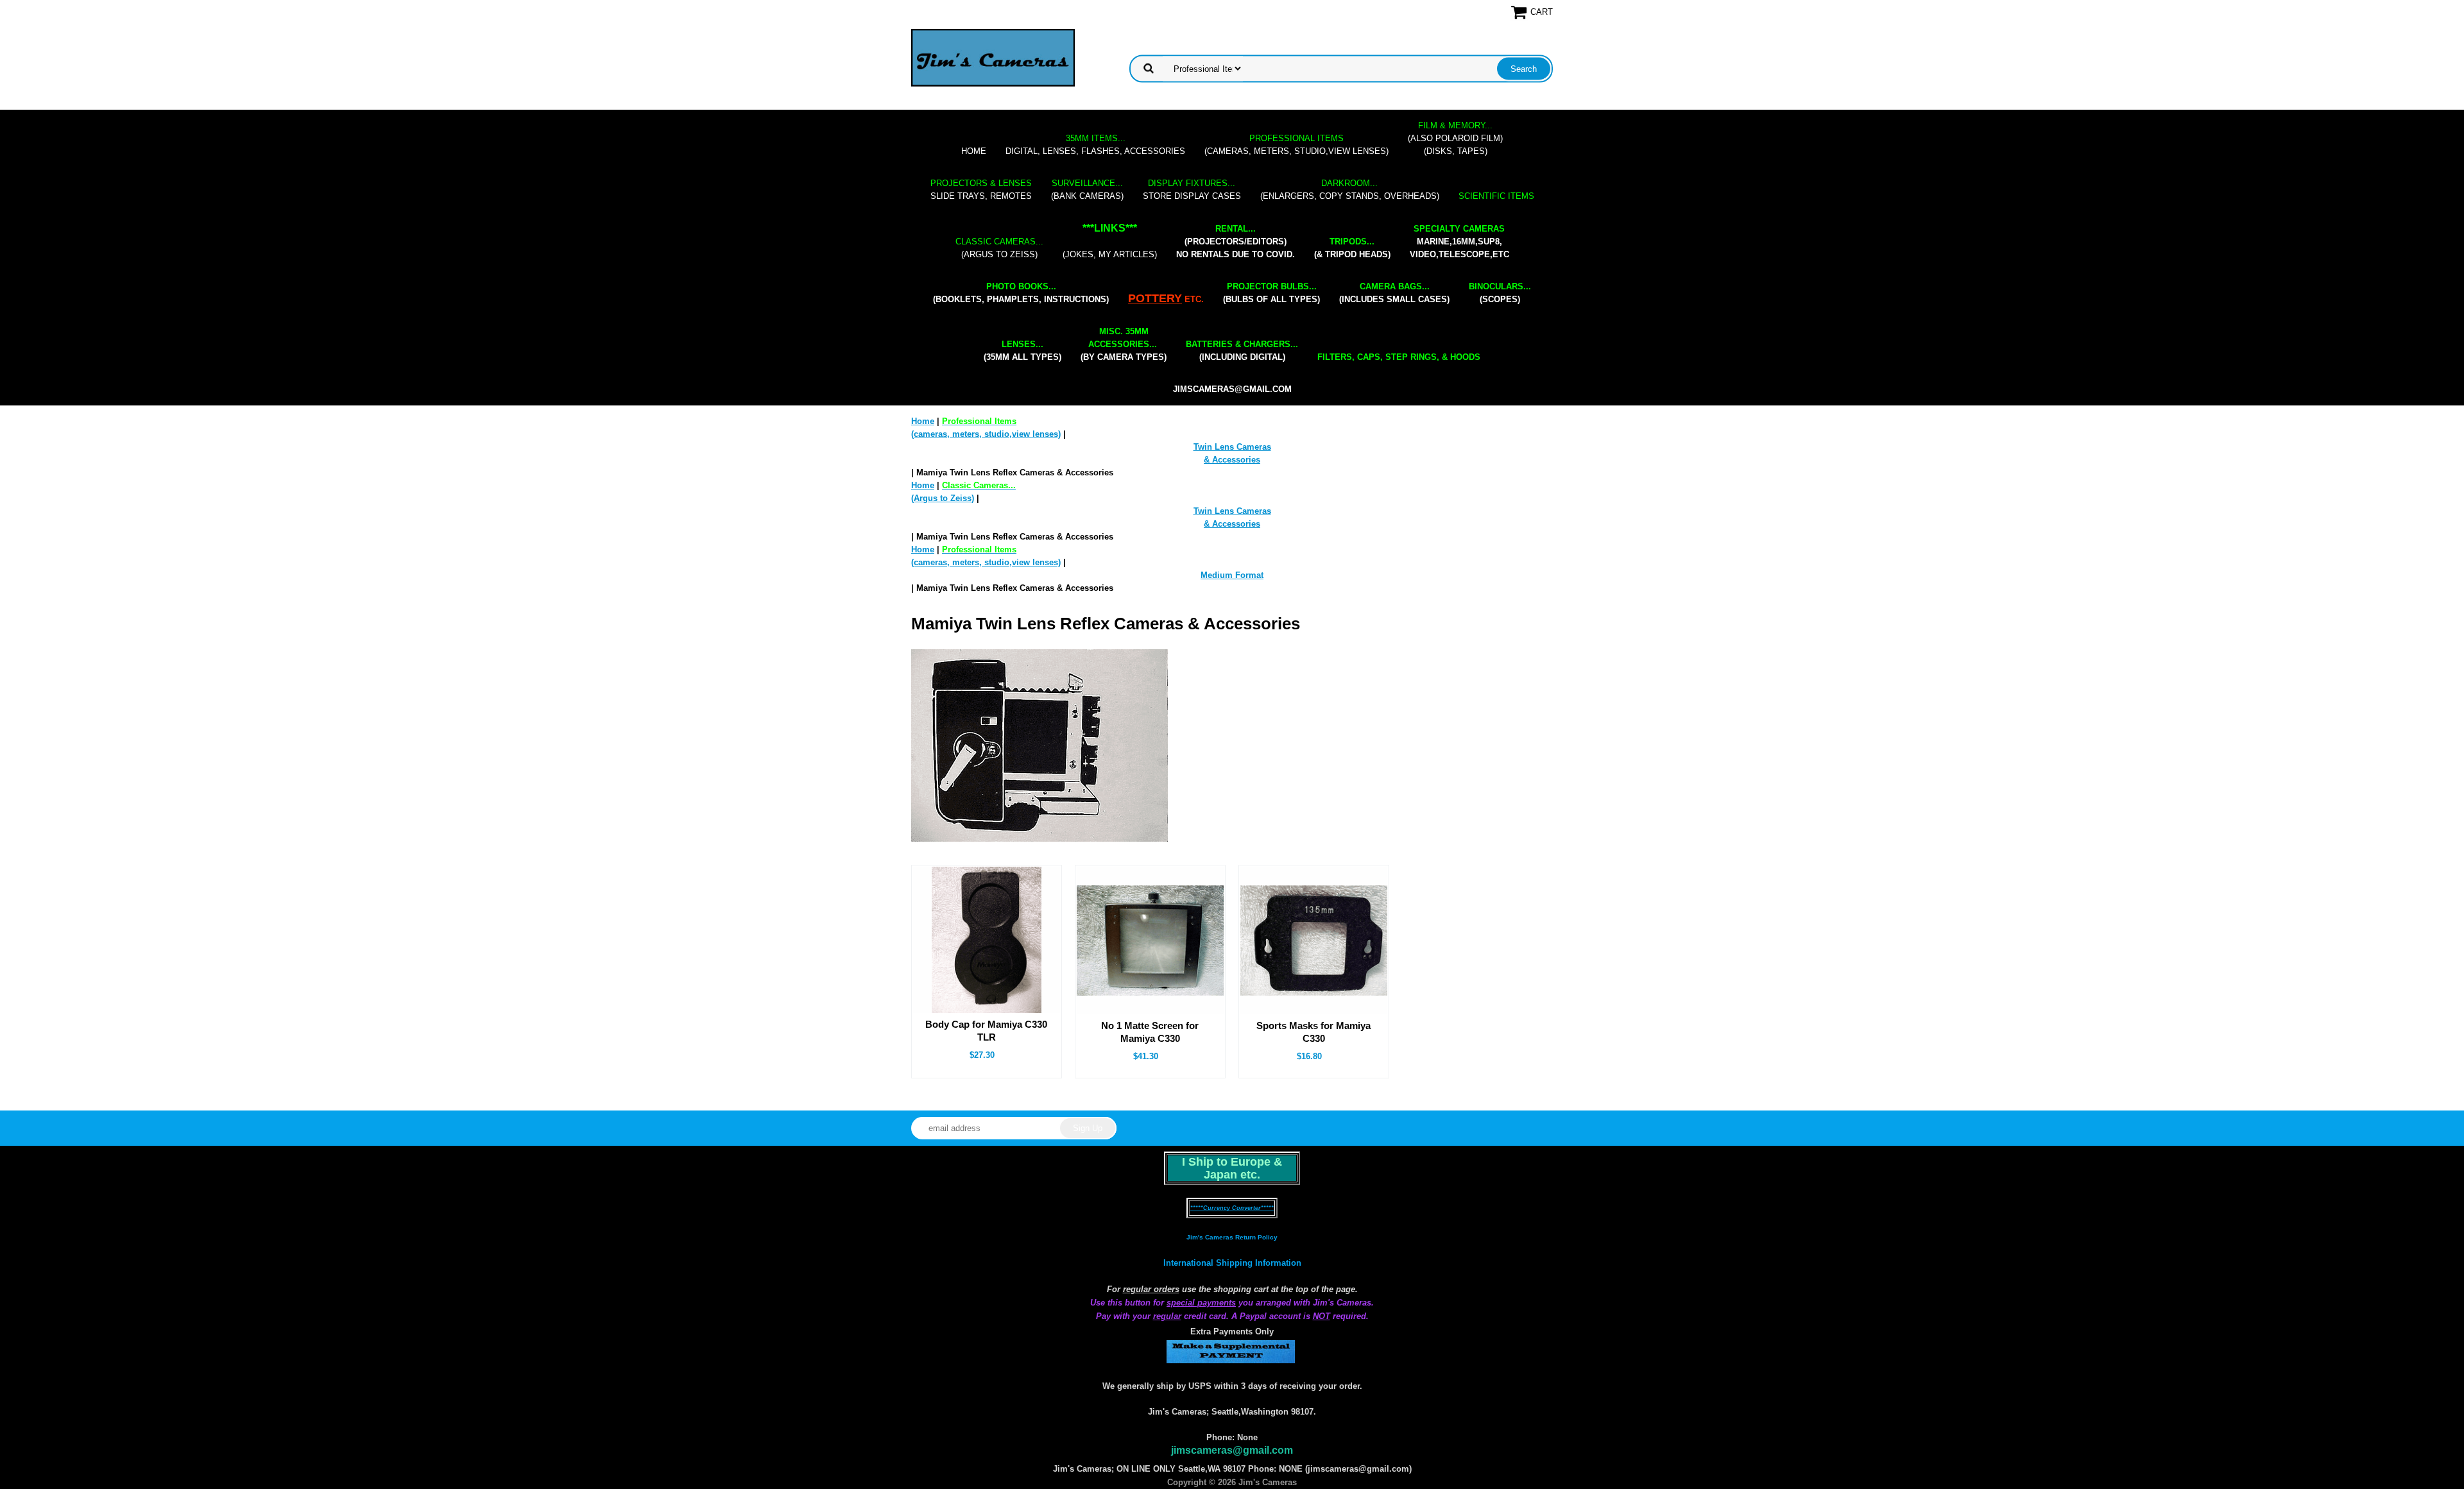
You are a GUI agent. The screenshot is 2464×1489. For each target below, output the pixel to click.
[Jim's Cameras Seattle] (993, 57)
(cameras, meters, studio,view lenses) (1296, 145)
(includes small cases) (1394, 293)
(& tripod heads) (1352, 248)
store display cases (1192, 190)
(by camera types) (1124, 344)
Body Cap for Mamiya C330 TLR (986, 1031)
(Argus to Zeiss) (999, 248)
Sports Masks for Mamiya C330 (1313, 1032)
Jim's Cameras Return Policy (1232, 1237)
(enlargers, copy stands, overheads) (1350, 190)
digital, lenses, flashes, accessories (1095, 145)
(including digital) (1242, 351)
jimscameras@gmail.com (1232, 389)
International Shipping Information (1232, 1263)
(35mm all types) (1022, 351)
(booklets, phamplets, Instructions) (1021, 293)
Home (974, 151)
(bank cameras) (1087, 190)
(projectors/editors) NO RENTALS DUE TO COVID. (1236, 242)
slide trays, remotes (981, 190)
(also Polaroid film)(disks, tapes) (1455, 138)
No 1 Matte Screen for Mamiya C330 (1150, 1032)
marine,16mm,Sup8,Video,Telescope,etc (1459, 242)
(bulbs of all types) (1271, 293)
